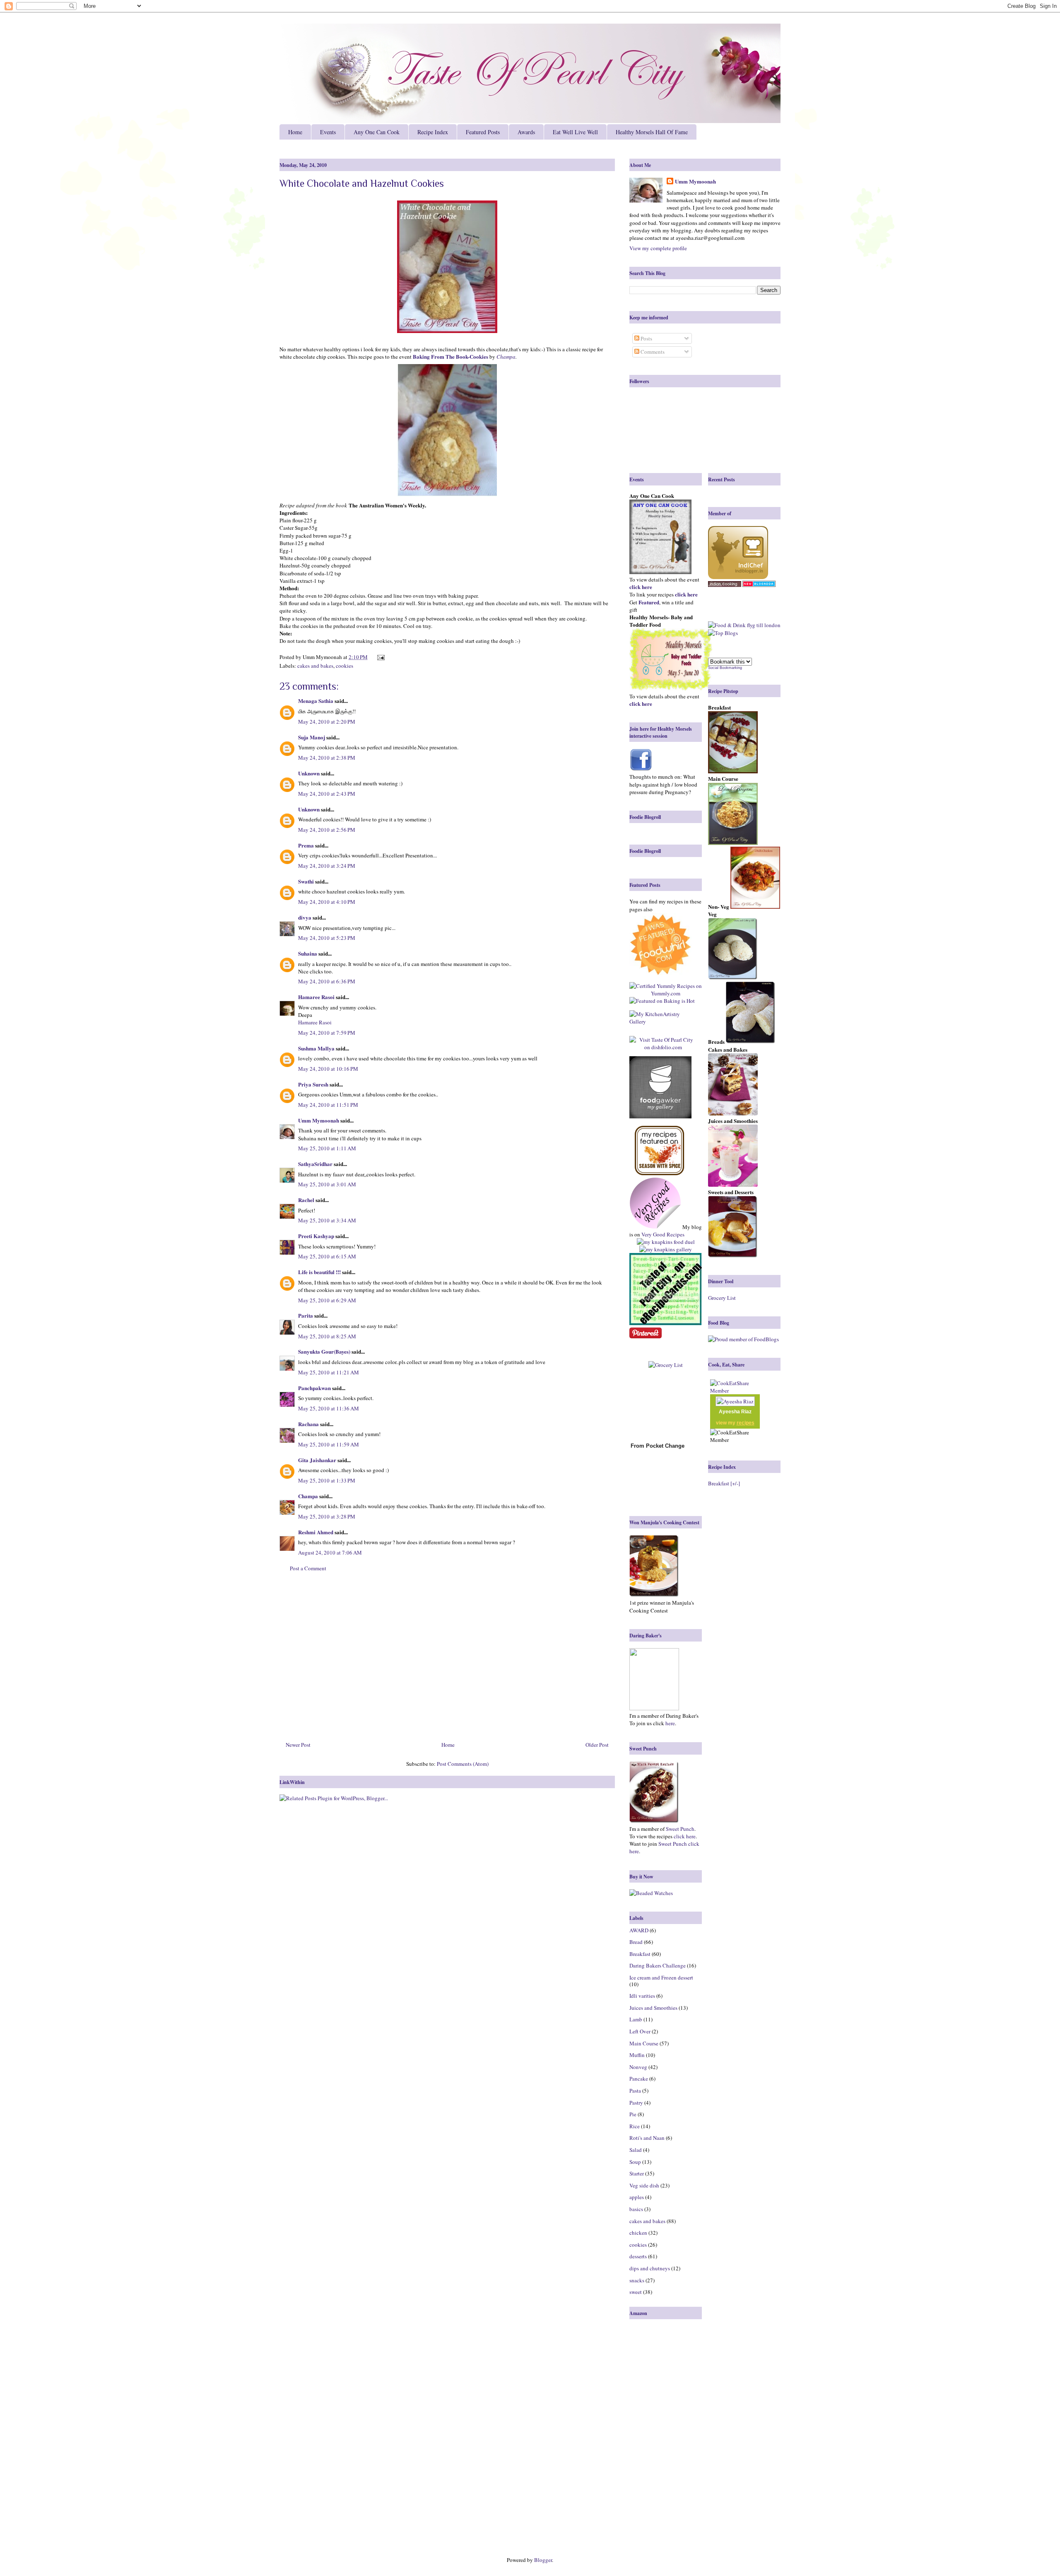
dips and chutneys (650, 2268)
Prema (306, 845)
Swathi (306, 881)
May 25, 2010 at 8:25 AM (327, 1336)
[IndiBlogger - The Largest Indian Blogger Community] (738, 577)
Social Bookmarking (725, 668)
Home (295, 132)
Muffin (637, 2055)
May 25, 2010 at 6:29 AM (327, 1300)
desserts (638, 2256)
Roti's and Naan (647, 2138)
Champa (506, 357)
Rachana (308, 1424)
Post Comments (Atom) (463, 1764)
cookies (344, 666)
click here (685, 1836)
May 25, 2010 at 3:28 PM (327, 1516)
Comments (652, 352)
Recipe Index (433, 132)
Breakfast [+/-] (724, 1483)
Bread (636, 1942)
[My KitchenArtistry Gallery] (663, 1018)
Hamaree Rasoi (316, 997)
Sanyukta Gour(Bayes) (324, 1351)
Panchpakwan (314, 1388)
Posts (646, 338)
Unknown (309, 773)
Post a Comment (308, 1568)
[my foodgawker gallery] (660, 1088)
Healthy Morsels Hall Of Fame (652, 132)
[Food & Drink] (727, 625)
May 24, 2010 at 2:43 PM (327, 794)
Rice (635, 2126)
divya (305, 917)
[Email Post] (379, 657)
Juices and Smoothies (653, 2008)
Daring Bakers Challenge (658, 1965)
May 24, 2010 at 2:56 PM (327, 830)
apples (637, 2197)
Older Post (597, 1745)
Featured (649, 602)
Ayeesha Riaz (735, 1412)
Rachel (306, 1200)
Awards (526, 132)
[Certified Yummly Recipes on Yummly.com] (666, 993)
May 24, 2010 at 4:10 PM (327, 902)
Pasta (635, 2091)
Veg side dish (644, 2185)
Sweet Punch (680, 1829)
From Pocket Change (658, 1446)
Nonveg (638, 2067)
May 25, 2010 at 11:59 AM (329, 1444)
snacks (637, 2280)
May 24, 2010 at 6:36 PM (327, 981)
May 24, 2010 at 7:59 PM (327, 1033)
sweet (636, 2292)
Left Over (640, 2031)
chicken (638, 2233)
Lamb (636, 2019)
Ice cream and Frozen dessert (661, 1977)
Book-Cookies (472, 356)
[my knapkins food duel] (666, 1242)
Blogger (543, 2560)
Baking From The (434, 356)
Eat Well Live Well (575, 132)
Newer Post (298, 1745)
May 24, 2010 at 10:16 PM (328, 1069)
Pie (633, 2114)
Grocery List (722, 1298)
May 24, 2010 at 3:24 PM (327, 866)
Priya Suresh (313, 1084)
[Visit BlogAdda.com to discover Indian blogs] (759, 585)
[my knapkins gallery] (666, 1249)
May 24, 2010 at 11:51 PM (328, 1105)
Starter (637, 2173)
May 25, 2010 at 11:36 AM (329, 1408)
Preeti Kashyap (316, 1236)
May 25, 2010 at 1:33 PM (327, 1480)
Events (328, 132)
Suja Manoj (312, 737)
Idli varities (642, 1996)
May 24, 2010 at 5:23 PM (327, 938)
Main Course (644, 2043)
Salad (636, 2150)
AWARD (639, 1930)
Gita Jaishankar (317, 1460)
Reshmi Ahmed (316, 1532)
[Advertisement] (447, 1660)
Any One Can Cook (377, 132)
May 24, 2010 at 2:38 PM (327, 758)
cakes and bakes (315, 666)
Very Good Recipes (663, 1234)
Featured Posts (483, 132)
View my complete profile (658, 248)
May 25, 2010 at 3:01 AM (327, 1184)
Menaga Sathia (316, 701)
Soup (635, 2162)
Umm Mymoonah (319, 1120)
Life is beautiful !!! (319, 1272)
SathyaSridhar (315, 1164)
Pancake (639, 2079)
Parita (306, 1315)
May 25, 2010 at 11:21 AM (329, 1372)
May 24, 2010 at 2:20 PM (327, 722)
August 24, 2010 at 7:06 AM (330, 1552)
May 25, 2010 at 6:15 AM (327, 1256)
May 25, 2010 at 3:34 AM (327, 1220)
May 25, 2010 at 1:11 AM (327, 1148)
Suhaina (308, 953)
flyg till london (764, 625)
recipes (746, 1423)
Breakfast (640, 1954)
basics (636, 2209)
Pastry (636, 2103)
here (670, 1723)
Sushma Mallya (316, 1048)
